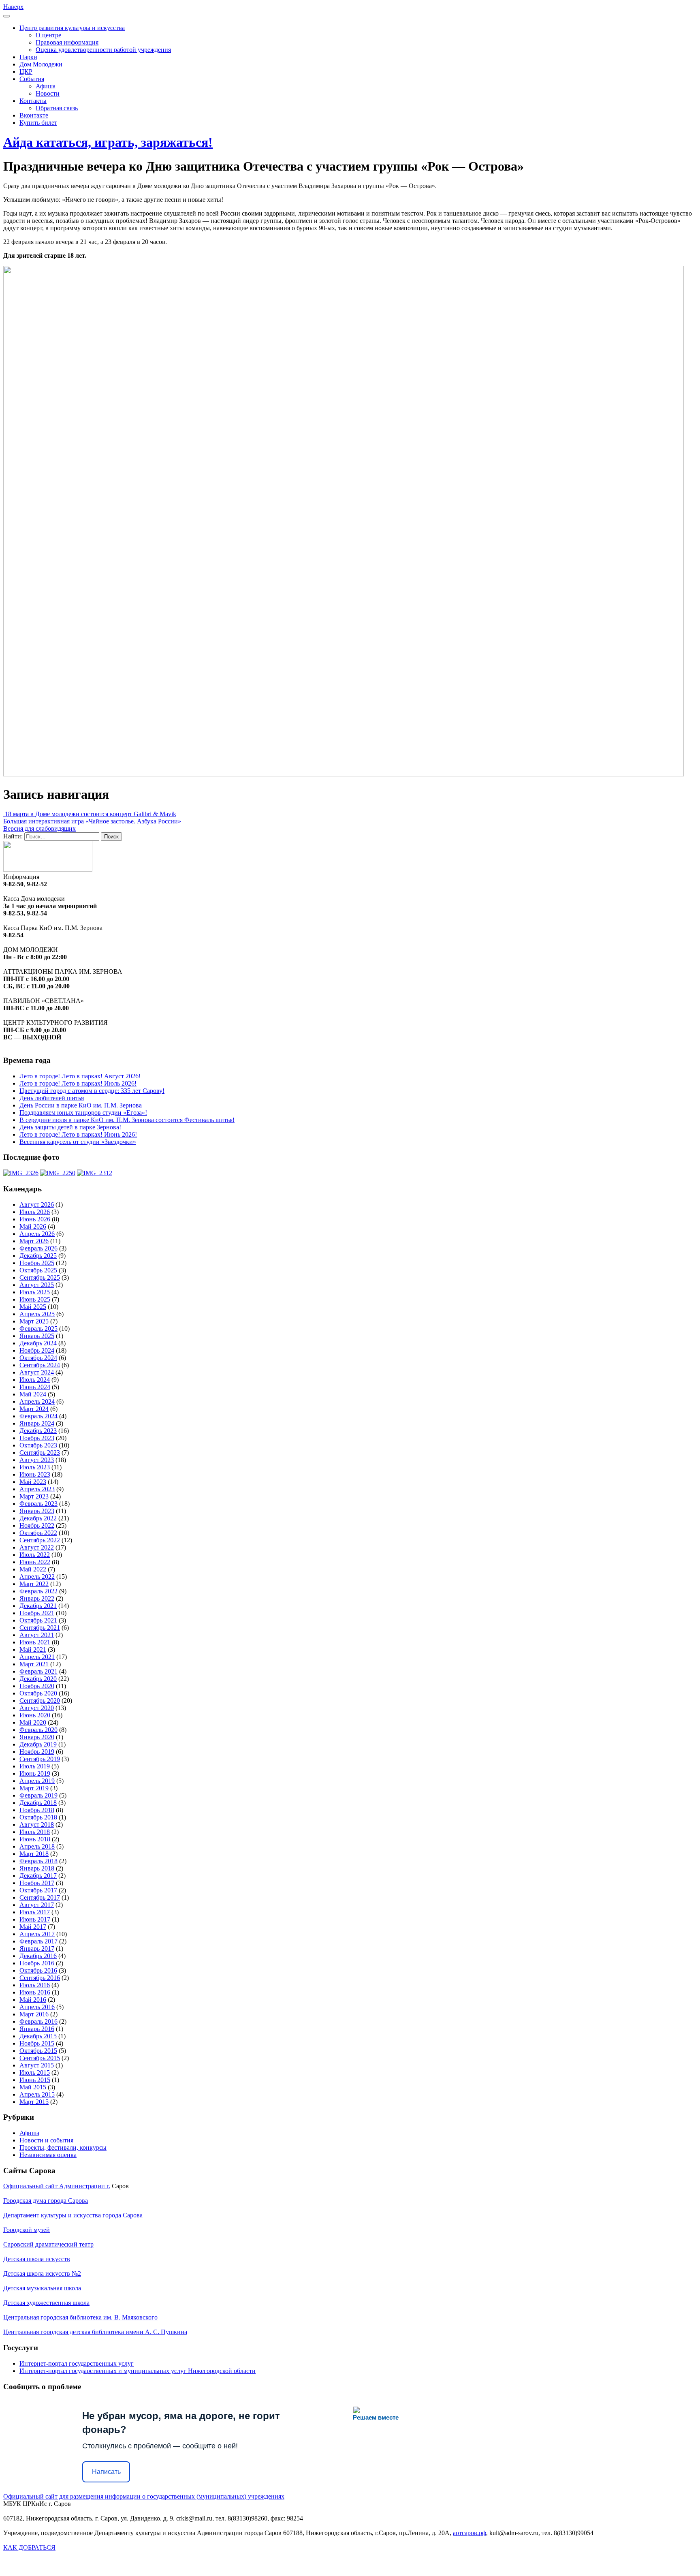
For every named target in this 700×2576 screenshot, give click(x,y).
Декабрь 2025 (38, 1256)
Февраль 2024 (38, 1416)
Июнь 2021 (35, 1642)
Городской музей (27, 2230)
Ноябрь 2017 (37, 1883)
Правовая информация (67, 42)
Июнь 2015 (35, 2080)
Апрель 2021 (37, 1657)
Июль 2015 (35, 2073)
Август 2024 (37, 1372)
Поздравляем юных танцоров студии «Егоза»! (83, 1113)
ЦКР (26, 72)
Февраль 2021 (38, 1671)
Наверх (13, 7)
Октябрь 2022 (38, 1533)
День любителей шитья (52, 1098)
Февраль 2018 (38, 1861)
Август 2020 (37, 1708)
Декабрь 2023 (38, 1431)
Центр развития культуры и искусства (72, 28)
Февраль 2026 (38, 1248)
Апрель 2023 (37, 1489)
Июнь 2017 (35, 1919)
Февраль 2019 (38, 1795)
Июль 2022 (35, 1555)
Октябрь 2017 (38, 1890)
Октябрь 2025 (38, 1270)
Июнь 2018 (35, 1839)
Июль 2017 (35, 1912)
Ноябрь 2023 (37, 1438)
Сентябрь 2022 (40, 1540)
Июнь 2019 (35, 1773)
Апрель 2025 (37, 1314)
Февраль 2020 (38, 1730)
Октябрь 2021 (38, 1620)
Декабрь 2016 (38, 1956)
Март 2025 (34, 1321)
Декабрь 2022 (38, 1518)
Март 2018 (34, 1854)
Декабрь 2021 (38, 1606)
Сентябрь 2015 (40, 2058)
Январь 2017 (37, 1949)
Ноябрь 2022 (37, 1525)
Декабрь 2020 (38, 1679)
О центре (48, 35)
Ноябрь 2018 (37, 1810)
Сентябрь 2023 (40, 1453)
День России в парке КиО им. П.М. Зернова (81, 1105)
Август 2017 (37, 1905)
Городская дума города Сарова (46, 2201)
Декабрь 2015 (38, 2036)
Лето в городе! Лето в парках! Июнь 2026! (78, 1134)
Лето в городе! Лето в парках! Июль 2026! (78, 1083)
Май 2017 (33, 1927)
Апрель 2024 (37, 1401)
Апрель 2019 (37, 1781)
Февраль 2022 (38, 1591)
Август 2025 (37, 1285)
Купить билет (38, 123)
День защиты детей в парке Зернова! (70, 1127)
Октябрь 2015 (38, 2051)
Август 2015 (37, 2065)
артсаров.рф (470, 2533)
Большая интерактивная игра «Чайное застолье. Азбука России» (93, 821)
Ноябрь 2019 (37, 1752)
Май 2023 (33, 1482)
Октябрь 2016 (38, 1970)
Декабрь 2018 (38, 1803)
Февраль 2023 (38, 1504)
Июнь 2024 (35, 1387)
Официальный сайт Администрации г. (57, 2186)
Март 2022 (34, 1584)
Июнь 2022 (35, 1562)
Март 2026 (34, 1241)
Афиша (46, 86)
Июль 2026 (35, 1212)
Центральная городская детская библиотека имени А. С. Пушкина (95, 2332)
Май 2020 (33, 1722)
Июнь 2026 (35, 1219)
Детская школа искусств (37, 2259)
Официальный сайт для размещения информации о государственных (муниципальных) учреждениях (144, 2496)
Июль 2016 (35, 1985)
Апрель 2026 (37, 1234)
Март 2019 (34, 1788)
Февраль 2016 (38, 2021)
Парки (28, 57)
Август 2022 (37, 1547)
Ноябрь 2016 (37, 1963)
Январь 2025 (37, 1336)
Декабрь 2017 (38, 1876)
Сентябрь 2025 (40, 1277)
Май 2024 (33, 1394)
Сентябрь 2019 (40, 1759)
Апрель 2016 (37, 2007)
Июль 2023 (35, 1467)
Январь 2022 (37, 1598)
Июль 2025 (35, 1292)
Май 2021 (33, 1649)
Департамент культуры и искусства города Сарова (73, 2215)
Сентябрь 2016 (40, 1978)
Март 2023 (34, 1496)
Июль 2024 (35, 1380)
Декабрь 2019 (38, 1744)
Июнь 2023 (35, 1474)
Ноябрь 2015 (37, 2043)
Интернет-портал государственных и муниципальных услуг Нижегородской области (138, 2371)
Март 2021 (34, 1664)
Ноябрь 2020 (37, 1686)
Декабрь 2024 (38, 1343)
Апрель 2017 (37, 1934)
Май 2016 (33, 2000)
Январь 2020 (37, 1737)
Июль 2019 (35, 1766)
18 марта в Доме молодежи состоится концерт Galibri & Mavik (90, 814)
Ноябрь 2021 (37, 1613)
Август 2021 (37, 1635)
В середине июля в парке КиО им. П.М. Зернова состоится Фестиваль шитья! (127, 1120)
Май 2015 (33, 2087)
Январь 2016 (37, 2029)
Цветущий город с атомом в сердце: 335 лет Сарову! (92, 1091)
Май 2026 (33, 1226)
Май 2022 (33, 1569)
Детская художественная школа (46, 2303)
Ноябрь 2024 (37, 1350)
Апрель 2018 (37, 1846)
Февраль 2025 (38, 1329)
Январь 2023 (37, 1511)
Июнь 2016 (35, 1992)
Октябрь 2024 (38, 1358)
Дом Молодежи (41, 64)
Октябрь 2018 (38, 1817)
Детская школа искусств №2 (42, 2274)
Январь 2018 (37, 1868)
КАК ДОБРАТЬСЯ (29, 2547)
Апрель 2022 (37, 1577)
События (32, 79)
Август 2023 (37, 1460)
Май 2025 (33, 1307)
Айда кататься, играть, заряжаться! (108, 142)
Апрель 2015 (37, 2094)
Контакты (33, 101)
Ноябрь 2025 (37, 1263)
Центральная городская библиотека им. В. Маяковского (80, 2317)
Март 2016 (34, 2014)
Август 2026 (37, 1205)
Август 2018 (37, 1825)
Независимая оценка (48, 2155)
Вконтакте (34, 115)
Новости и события (46, 2140)
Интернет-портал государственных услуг (77, 2363)
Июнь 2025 (35, 1299)
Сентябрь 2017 (40, 1897)
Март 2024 (34, 1409)
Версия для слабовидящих (39, 828)
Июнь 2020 (35, 1715)
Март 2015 (34, 2102)
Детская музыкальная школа (42, 2288)
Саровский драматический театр (48, 2244)
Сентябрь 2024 (40, 1365)
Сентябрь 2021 (40, 1628)
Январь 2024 (37, 1423)
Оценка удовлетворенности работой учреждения (103, 50)
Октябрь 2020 (38, 1693)
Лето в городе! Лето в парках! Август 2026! (80, 1076)
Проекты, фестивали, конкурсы (63, 2147)
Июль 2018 (35, 1832)
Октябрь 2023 (38, 1445)
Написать (106, 2472)
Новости (48, 93)
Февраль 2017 (38, 1941)
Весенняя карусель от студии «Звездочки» (78, 1142)
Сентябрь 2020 (40, 1701)
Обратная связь (57, 108)
